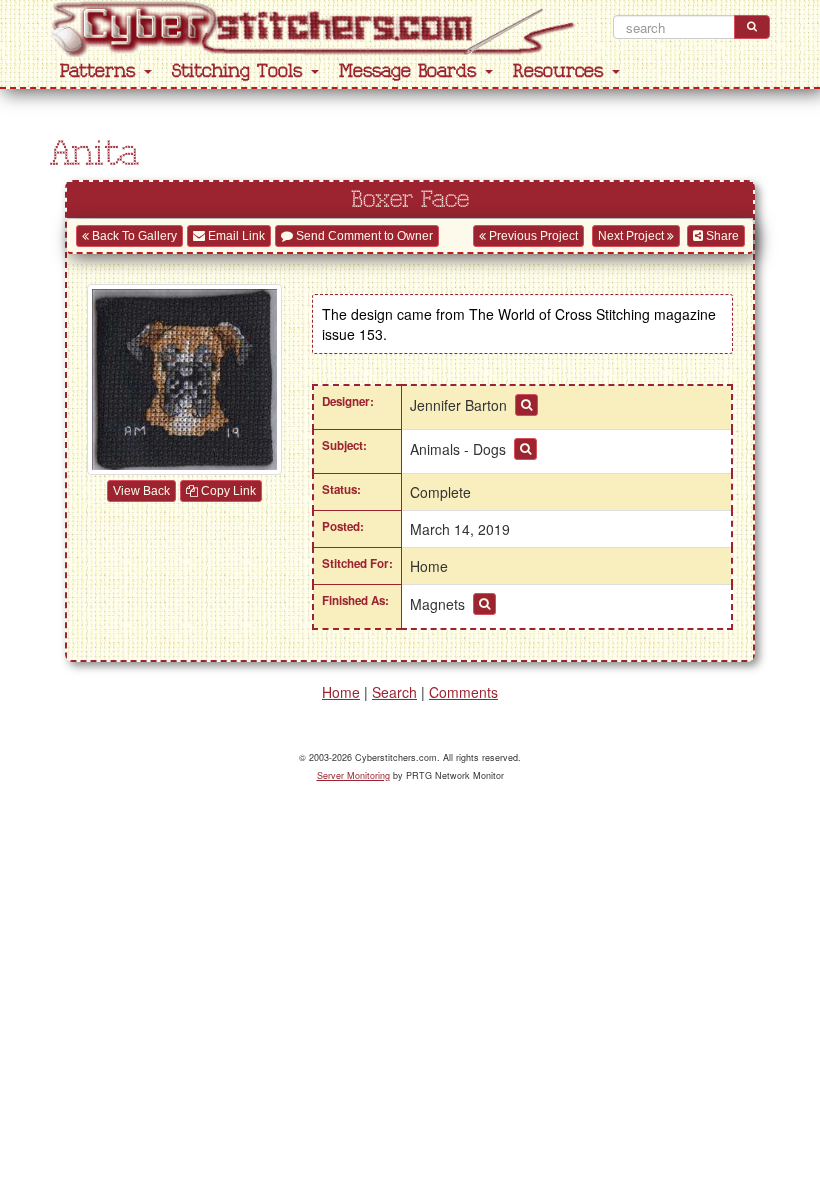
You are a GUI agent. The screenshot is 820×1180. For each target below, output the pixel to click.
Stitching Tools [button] (240, 71)
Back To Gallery (133, 236)
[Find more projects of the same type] (484, 604)
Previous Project (532, 236)
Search (394, 692)
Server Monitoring (353, 775)
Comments (463, 692)
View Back (141, 491)
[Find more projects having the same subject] (525, 449)
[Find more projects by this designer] (526, 405)
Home (341, 692)
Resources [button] (561, 71)
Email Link (235, 236)
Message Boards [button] (411, 71)
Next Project (632, 236)
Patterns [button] (101, 71)
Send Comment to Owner (363, 236)
